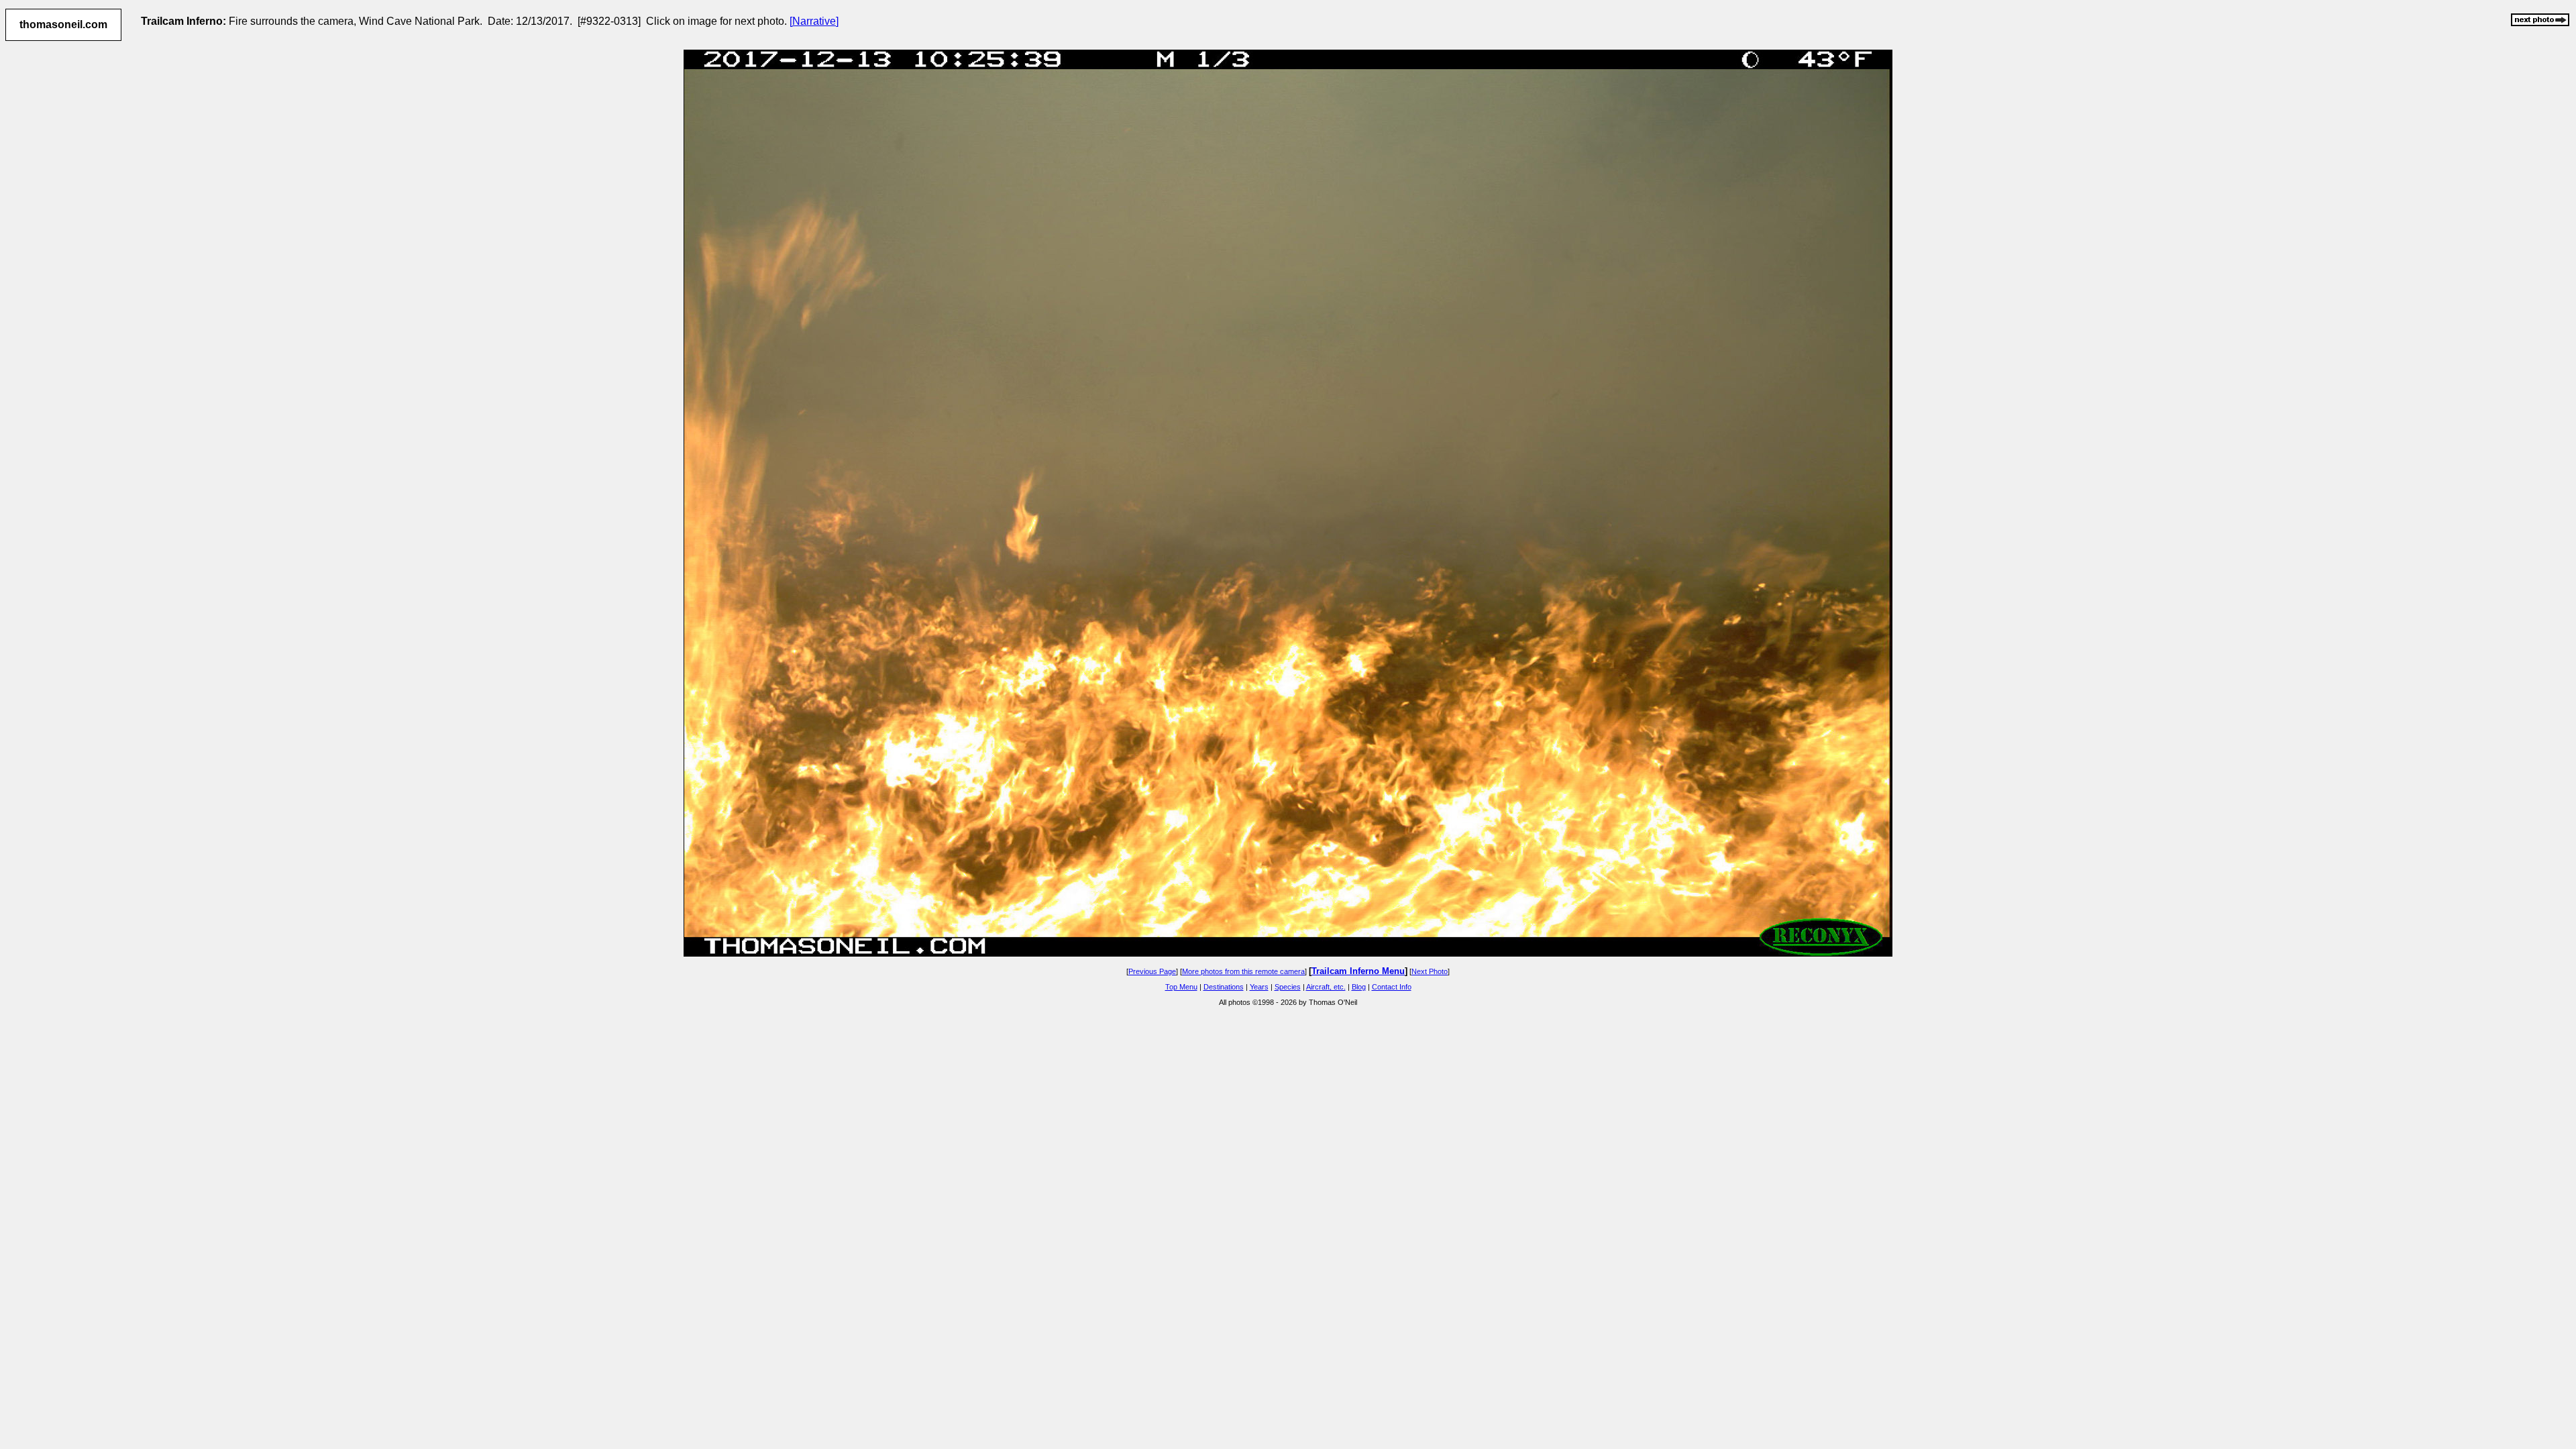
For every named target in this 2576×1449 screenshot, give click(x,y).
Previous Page (1152, 971)
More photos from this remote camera (1243, 971)
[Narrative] (814, 21)
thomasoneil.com (63, 24)
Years (1259, 987)
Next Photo (1430, 971)
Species (1288, 987)
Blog (1359, 987)
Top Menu (1181, 987)
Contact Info (1392, 987)
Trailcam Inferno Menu (1358, 971)
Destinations (1224, 987)
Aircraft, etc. (1326, 987)
